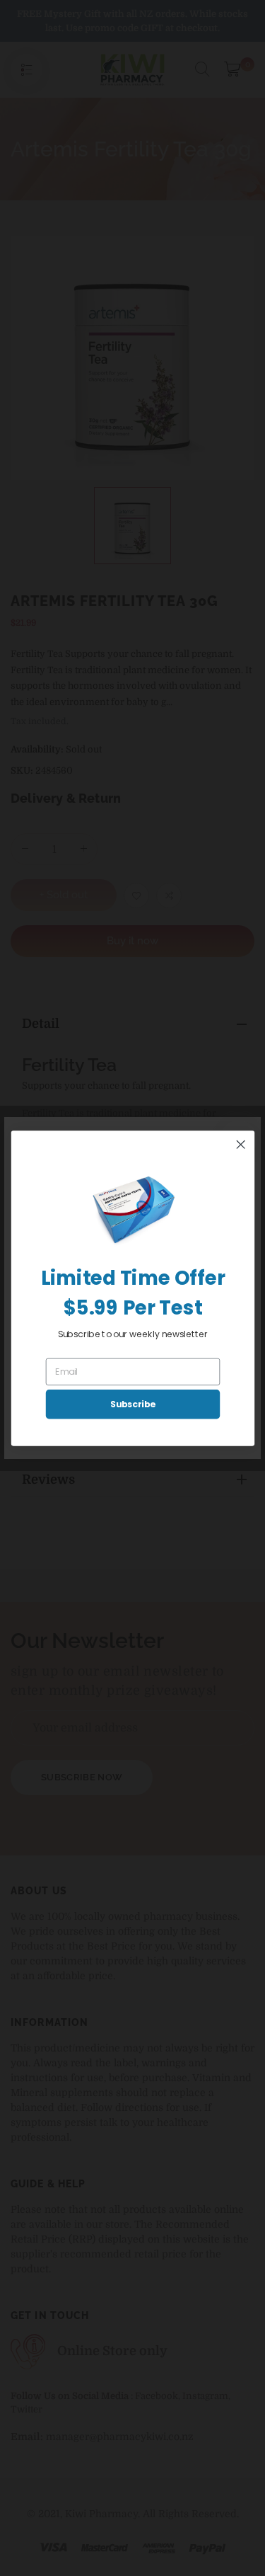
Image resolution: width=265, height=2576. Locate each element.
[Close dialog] (241, 1144)
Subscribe (132, 1404)
